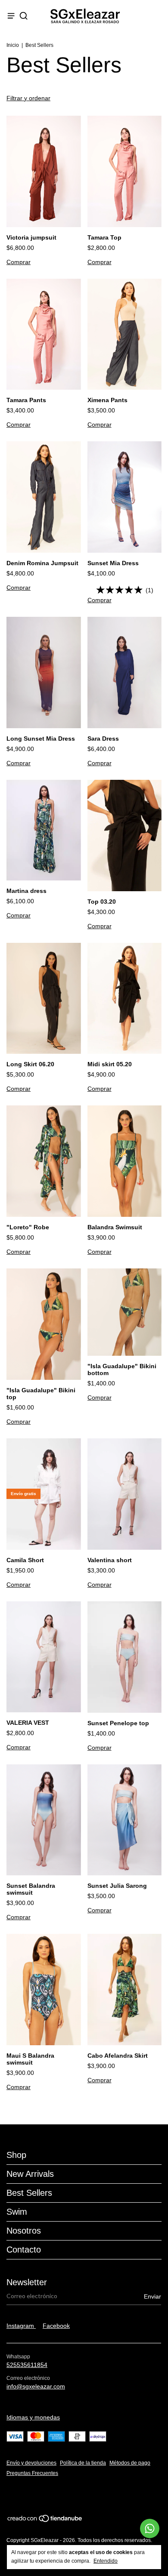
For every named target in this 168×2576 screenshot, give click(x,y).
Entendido (106, 2561)
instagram (21, 2326)
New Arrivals (30, 2174)
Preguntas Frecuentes (32, 2473)
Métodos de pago (130, 2463)
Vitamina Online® (30, 2497)
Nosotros (24, 2231)
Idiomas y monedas (33, 2417)
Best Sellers (29, 2193)
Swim (17, 2212)
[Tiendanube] (45, 2521)
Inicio (13, 45)
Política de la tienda (83, 2463)
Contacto (24, 2250)
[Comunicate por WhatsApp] (150, 2528)
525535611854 (27, 2365)
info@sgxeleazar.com (36, 2386)
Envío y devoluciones (31, 2463)
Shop (16, 2155)
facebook (56, 2326)
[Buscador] (23, 16)
